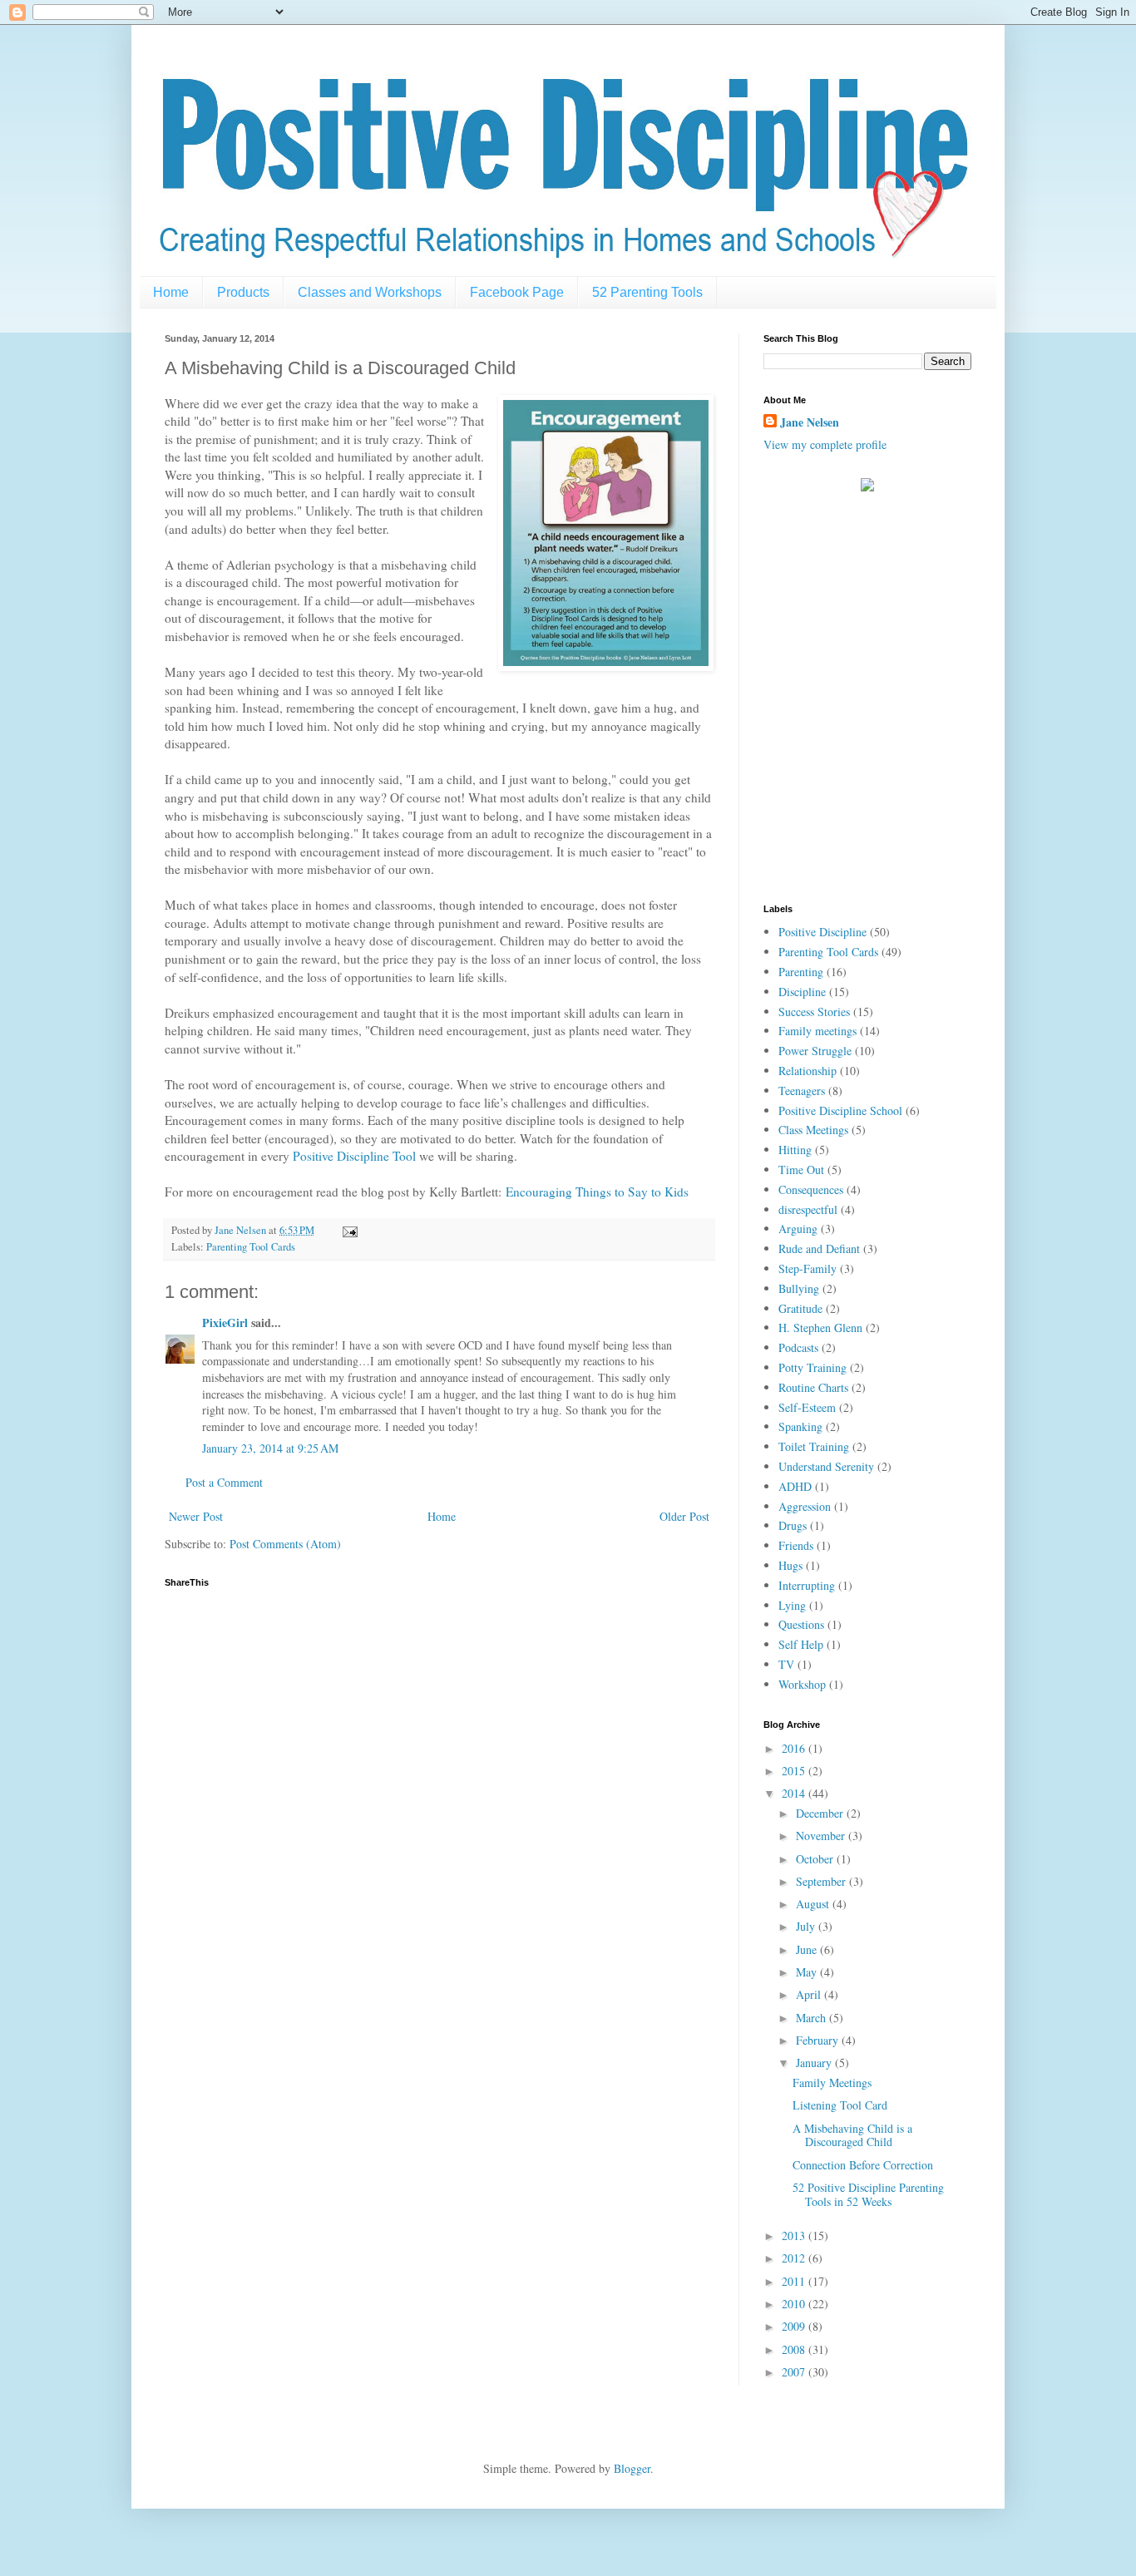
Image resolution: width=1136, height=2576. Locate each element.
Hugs (790, 1565)
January (815, 2063)
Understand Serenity (826, 1466)
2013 (795, 2235)
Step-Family (808, 1268)
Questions (801, 1624)
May (808, 1972)
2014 (795, 1793)
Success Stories (814, 1012)
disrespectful (808, 1209)
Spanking (800, 1426)
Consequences (811, 1189)
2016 (795, 1748)
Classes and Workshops (370, 292)
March (812, 2018)
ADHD (795, 1486)
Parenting (801, 972)
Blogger (632, 2468)
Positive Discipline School (840, 1110)
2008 (795, 2349)
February (819, 2040)
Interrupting (807, 1585)
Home (171, 292)
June (808, 1949)
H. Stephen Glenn (820, 1327)
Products (243, 292)
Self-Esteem (807, 1407)
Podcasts (798, 1347)
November (822, 1836)
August (814, 1904)
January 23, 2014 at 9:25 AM (270, 1448)
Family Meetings (832, 2083)
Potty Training (812, 1367)
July (807, 1926)
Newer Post (196, 1516)
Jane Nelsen (810, 422)
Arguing (798, 1229)
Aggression (805, 1506)
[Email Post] (349, 1230)
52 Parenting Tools (647, 292)
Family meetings (817, 1031)
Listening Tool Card (840, 2105)
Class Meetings (813, 1130)
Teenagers (802, 1091)
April (810, 1994)
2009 (795, 2326)
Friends (796, 1545)
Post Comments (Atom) (285, 1544)
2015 (795, 1771)
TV (786, 1664)
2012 (795, 2258)
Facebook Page (517, 292)
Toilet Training (814, 1446)
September (822, 1881)
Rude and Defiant (819, 1249)
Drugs (793, 1525)
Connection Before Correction (863, 2165)
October (816, 1859)
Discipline (802, 992)
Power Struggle (815, 1051)
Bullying (799, 1288)
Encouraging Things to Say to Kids (597, 1192)
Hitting (795, 1150)
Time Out (801, 1170)
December (821, 1813)
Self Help (801, 1644)
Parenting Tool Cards (251, 1247)
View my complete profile (825, 444)
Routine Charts (813, 1387)
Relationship (808, 1071)
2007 (795, 2372)
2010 (795, 2304)
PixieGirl (225, 1323)
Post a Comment (224, 1482)
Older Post (684, 1516)
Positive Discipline (822, 932)
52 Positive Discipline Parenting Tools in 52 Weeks (868, 2194)
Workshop (802, 1684)
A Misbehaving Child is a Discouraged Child (852, 2135)
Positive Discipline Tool (354, 1156)
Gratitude (800, 1308)
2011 (795, 2281)
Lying (792, 1605)
